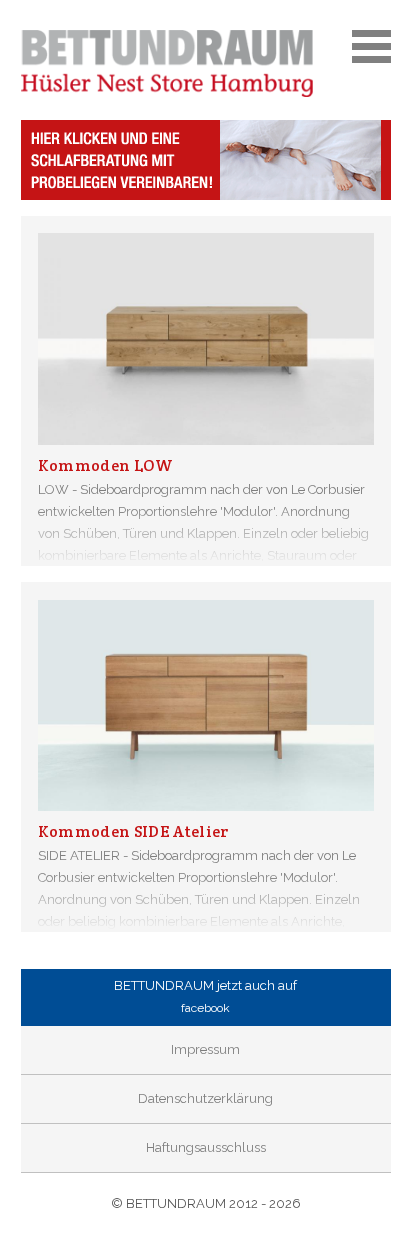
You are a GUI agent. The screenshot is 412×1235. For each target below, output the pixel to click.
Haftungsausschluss (206, 1147)
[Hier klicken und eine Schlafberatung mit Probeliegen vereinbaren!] (206, 160)
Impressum (205, 1049)
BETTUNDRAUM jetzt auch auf (205, 996)
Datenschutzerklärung (205, 1098)
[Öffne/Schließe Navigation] (371, 49)
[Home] (206, 63)
